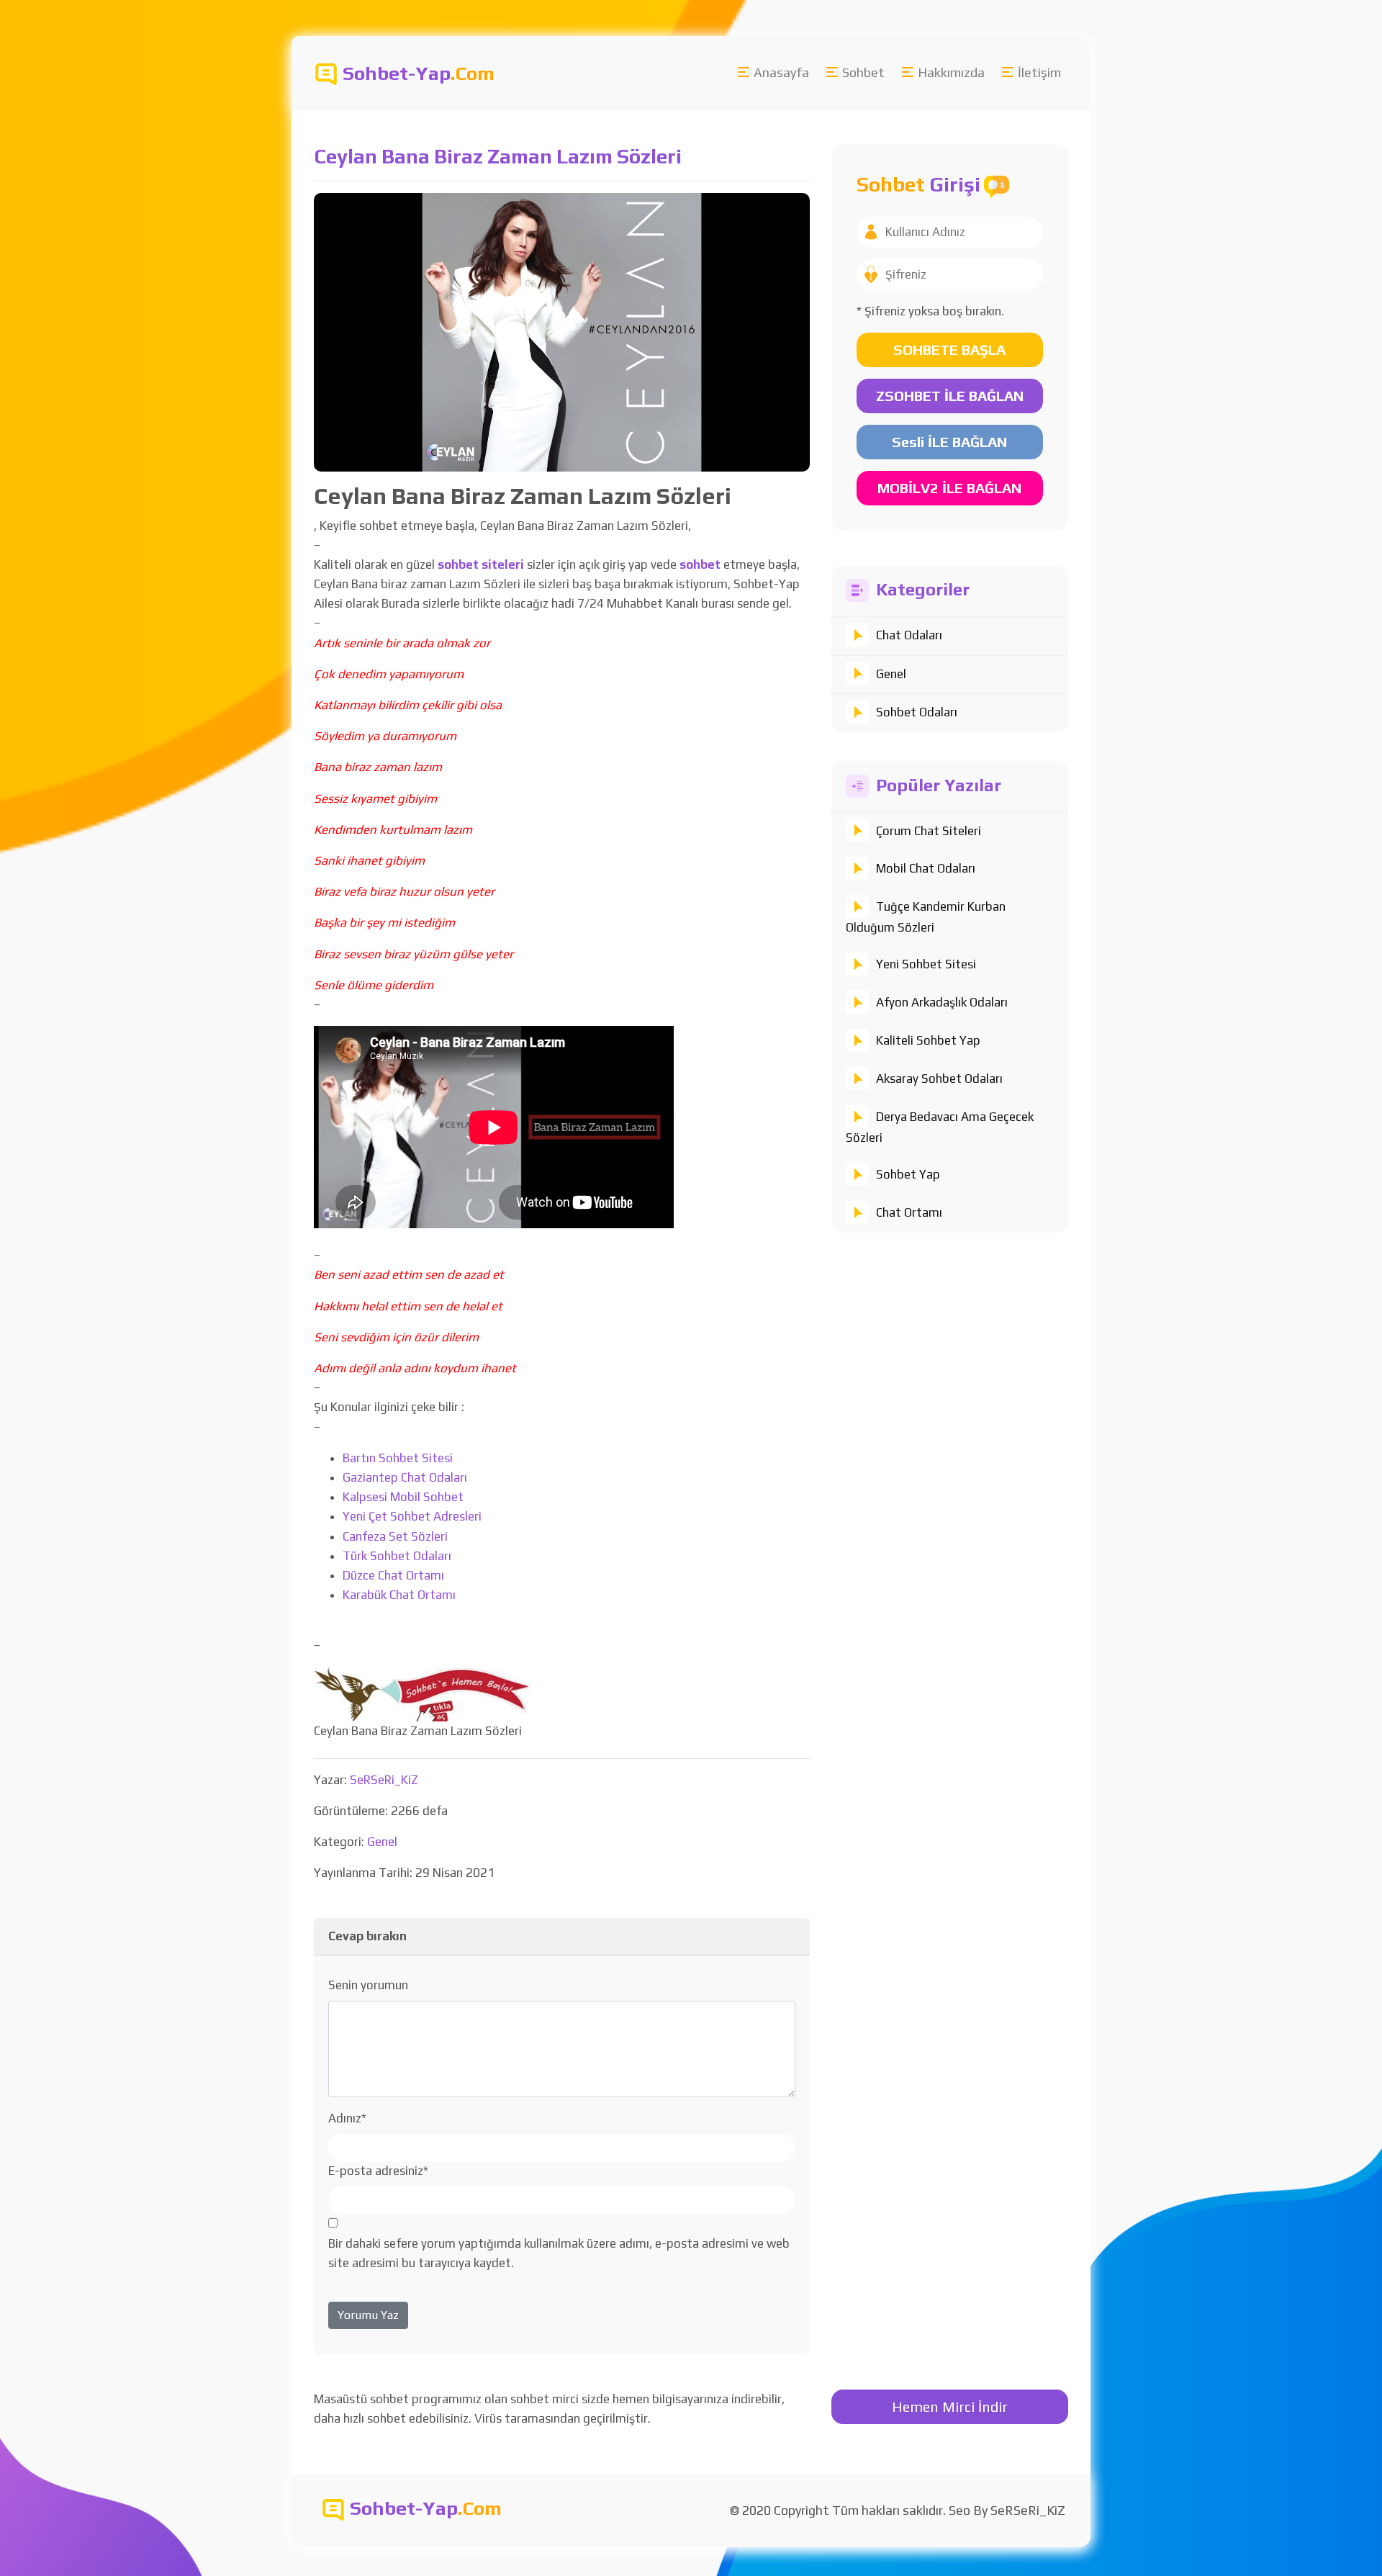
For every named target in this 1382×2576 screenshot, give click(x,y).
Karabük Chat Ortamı (399, 1595)
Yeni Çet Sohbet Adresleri (412, 1516)
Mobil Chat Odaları (926, 868)
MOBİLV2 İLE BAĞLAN (949, 488)
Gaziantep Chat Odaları (405, 1477)
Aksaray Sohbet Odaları (939, 1078)
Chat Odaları (909, 635)
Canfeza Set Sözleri (395, 1536)
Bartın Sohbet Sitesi (398, 1458)
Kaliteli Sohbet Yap (928, 1040)
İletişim (1039, 72)
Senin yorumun (368, 1985)
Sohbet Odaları (917, 712)
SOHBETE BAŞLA (949, 350)
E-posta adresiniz (378, 2171)
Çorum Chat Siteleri (929, 831)
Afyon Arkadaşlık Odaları (942, 1002)
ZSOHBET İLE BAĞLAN (950, 396)
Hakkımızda (951, 72)
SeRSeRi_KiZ (384, 1780)
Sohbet (863, 72)
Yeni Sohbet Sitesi (926, 964)
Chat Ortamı (909, 1212)
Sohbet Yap (908, 1174)
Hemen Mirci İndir (950, 2406)
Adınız (347, 2118)
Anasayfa (781, 72)
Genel (891, 674)
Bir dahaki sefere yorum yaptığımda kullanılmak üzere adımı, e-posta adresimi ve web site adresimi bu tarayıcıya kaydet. (559, 2253)
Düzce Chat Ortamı (393, 1575)
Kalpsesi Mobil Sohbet (403, 1497)
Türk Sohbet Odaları (397, 1556)
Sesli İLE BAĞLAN (949, 442)
